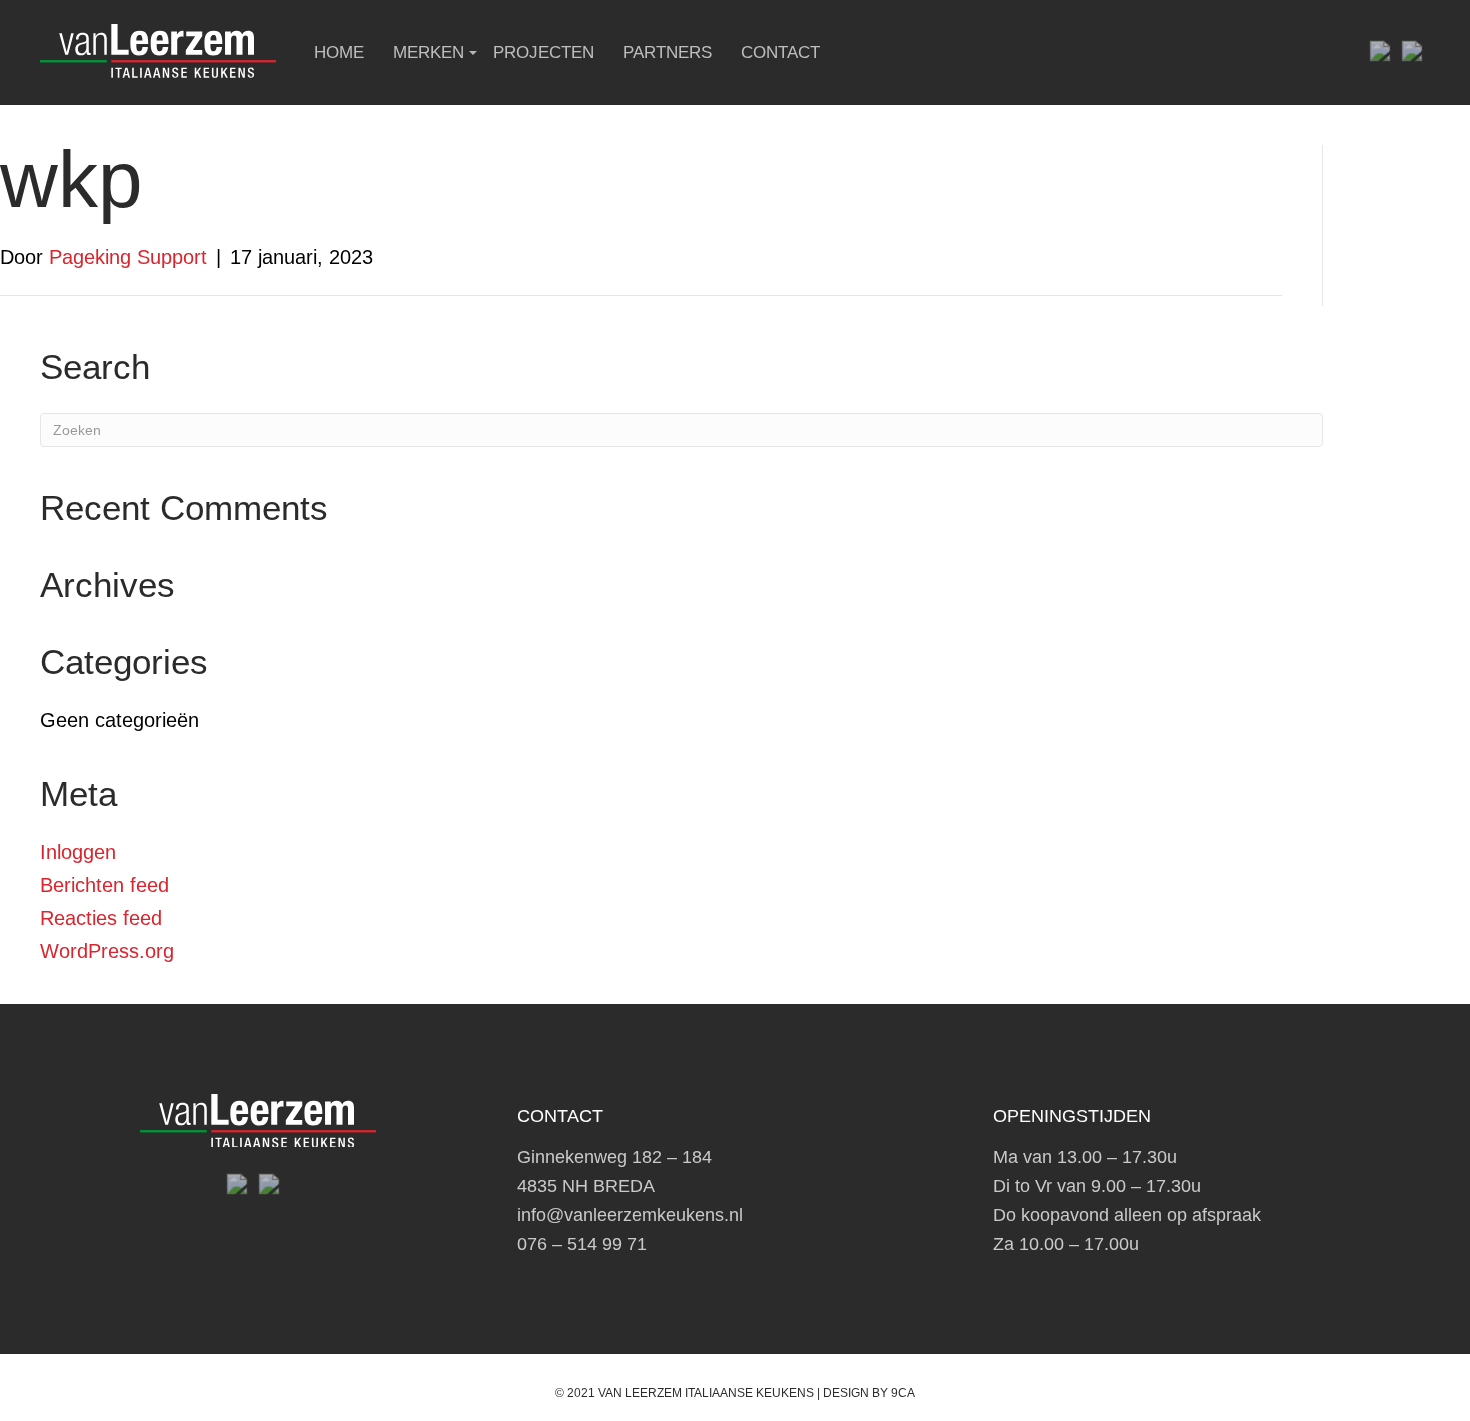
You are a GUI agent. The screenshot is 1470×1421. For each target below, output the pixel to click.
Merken (428, 52)
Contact (780, 52)
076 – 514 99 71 (582, 1244)
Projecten (543, 52)
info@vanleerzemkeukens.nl (630, 1215)
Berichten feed (104, 885)
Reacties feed (101, 918)
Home (339, 52)
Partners (667, 52)
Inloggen (78, 852)
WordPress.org (107, 951)
